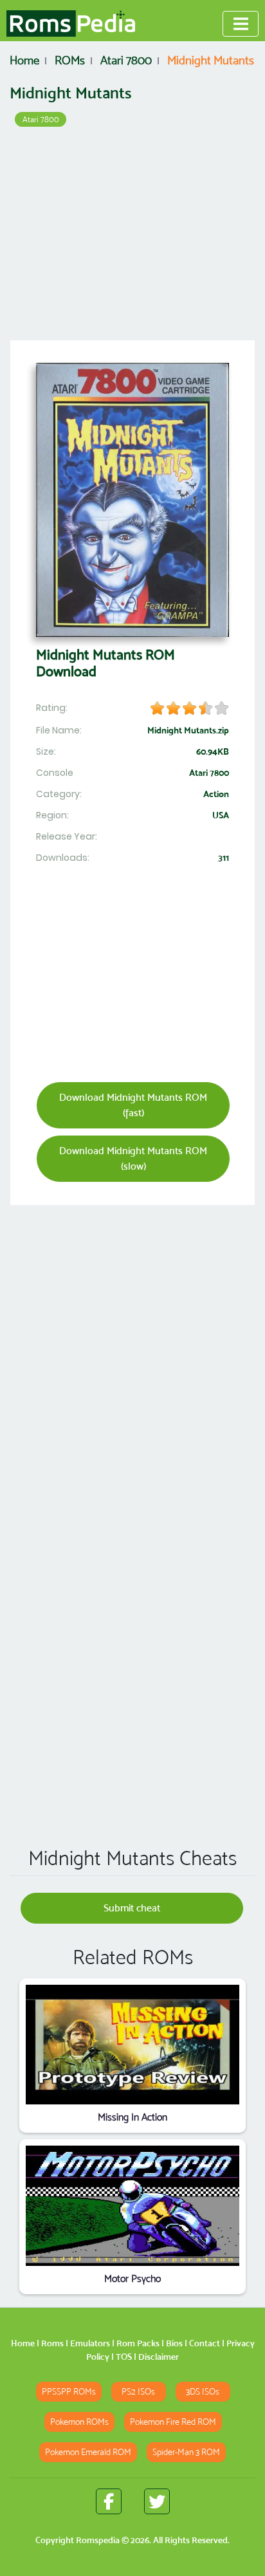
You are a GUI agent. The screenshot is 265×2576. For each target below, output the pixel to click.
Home (23, 2343)
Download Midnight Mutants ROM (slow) (133, 1158)
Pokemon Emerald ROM (88, 2452)
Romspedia (98, 2540)
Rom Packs (138, 2343)
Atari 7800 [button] (41, 119)
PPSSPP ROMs (69, 2392)
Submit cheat (132, 1908)
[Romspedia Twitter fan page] (157, 2501)
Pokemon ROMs (79, 2422)
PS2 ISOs (138, 2392)
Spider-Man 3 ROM (186, 2452)
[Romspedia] (71, 24)
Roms (52, 2343)
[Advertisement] (132, 238)
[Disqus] (132, 1651)
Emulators (90, 2343)
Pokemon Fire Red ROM (173, 2422)
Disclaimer (159, 2357)
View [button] (133, 2044)
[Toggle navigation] (241, 24)
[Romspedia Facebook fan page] (109, 2501)
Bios (174, 2343)
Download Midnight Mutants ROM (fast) (133, 1105)
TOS (124, 2357)
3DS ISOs (203, 2392)
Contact (205, 2343)
